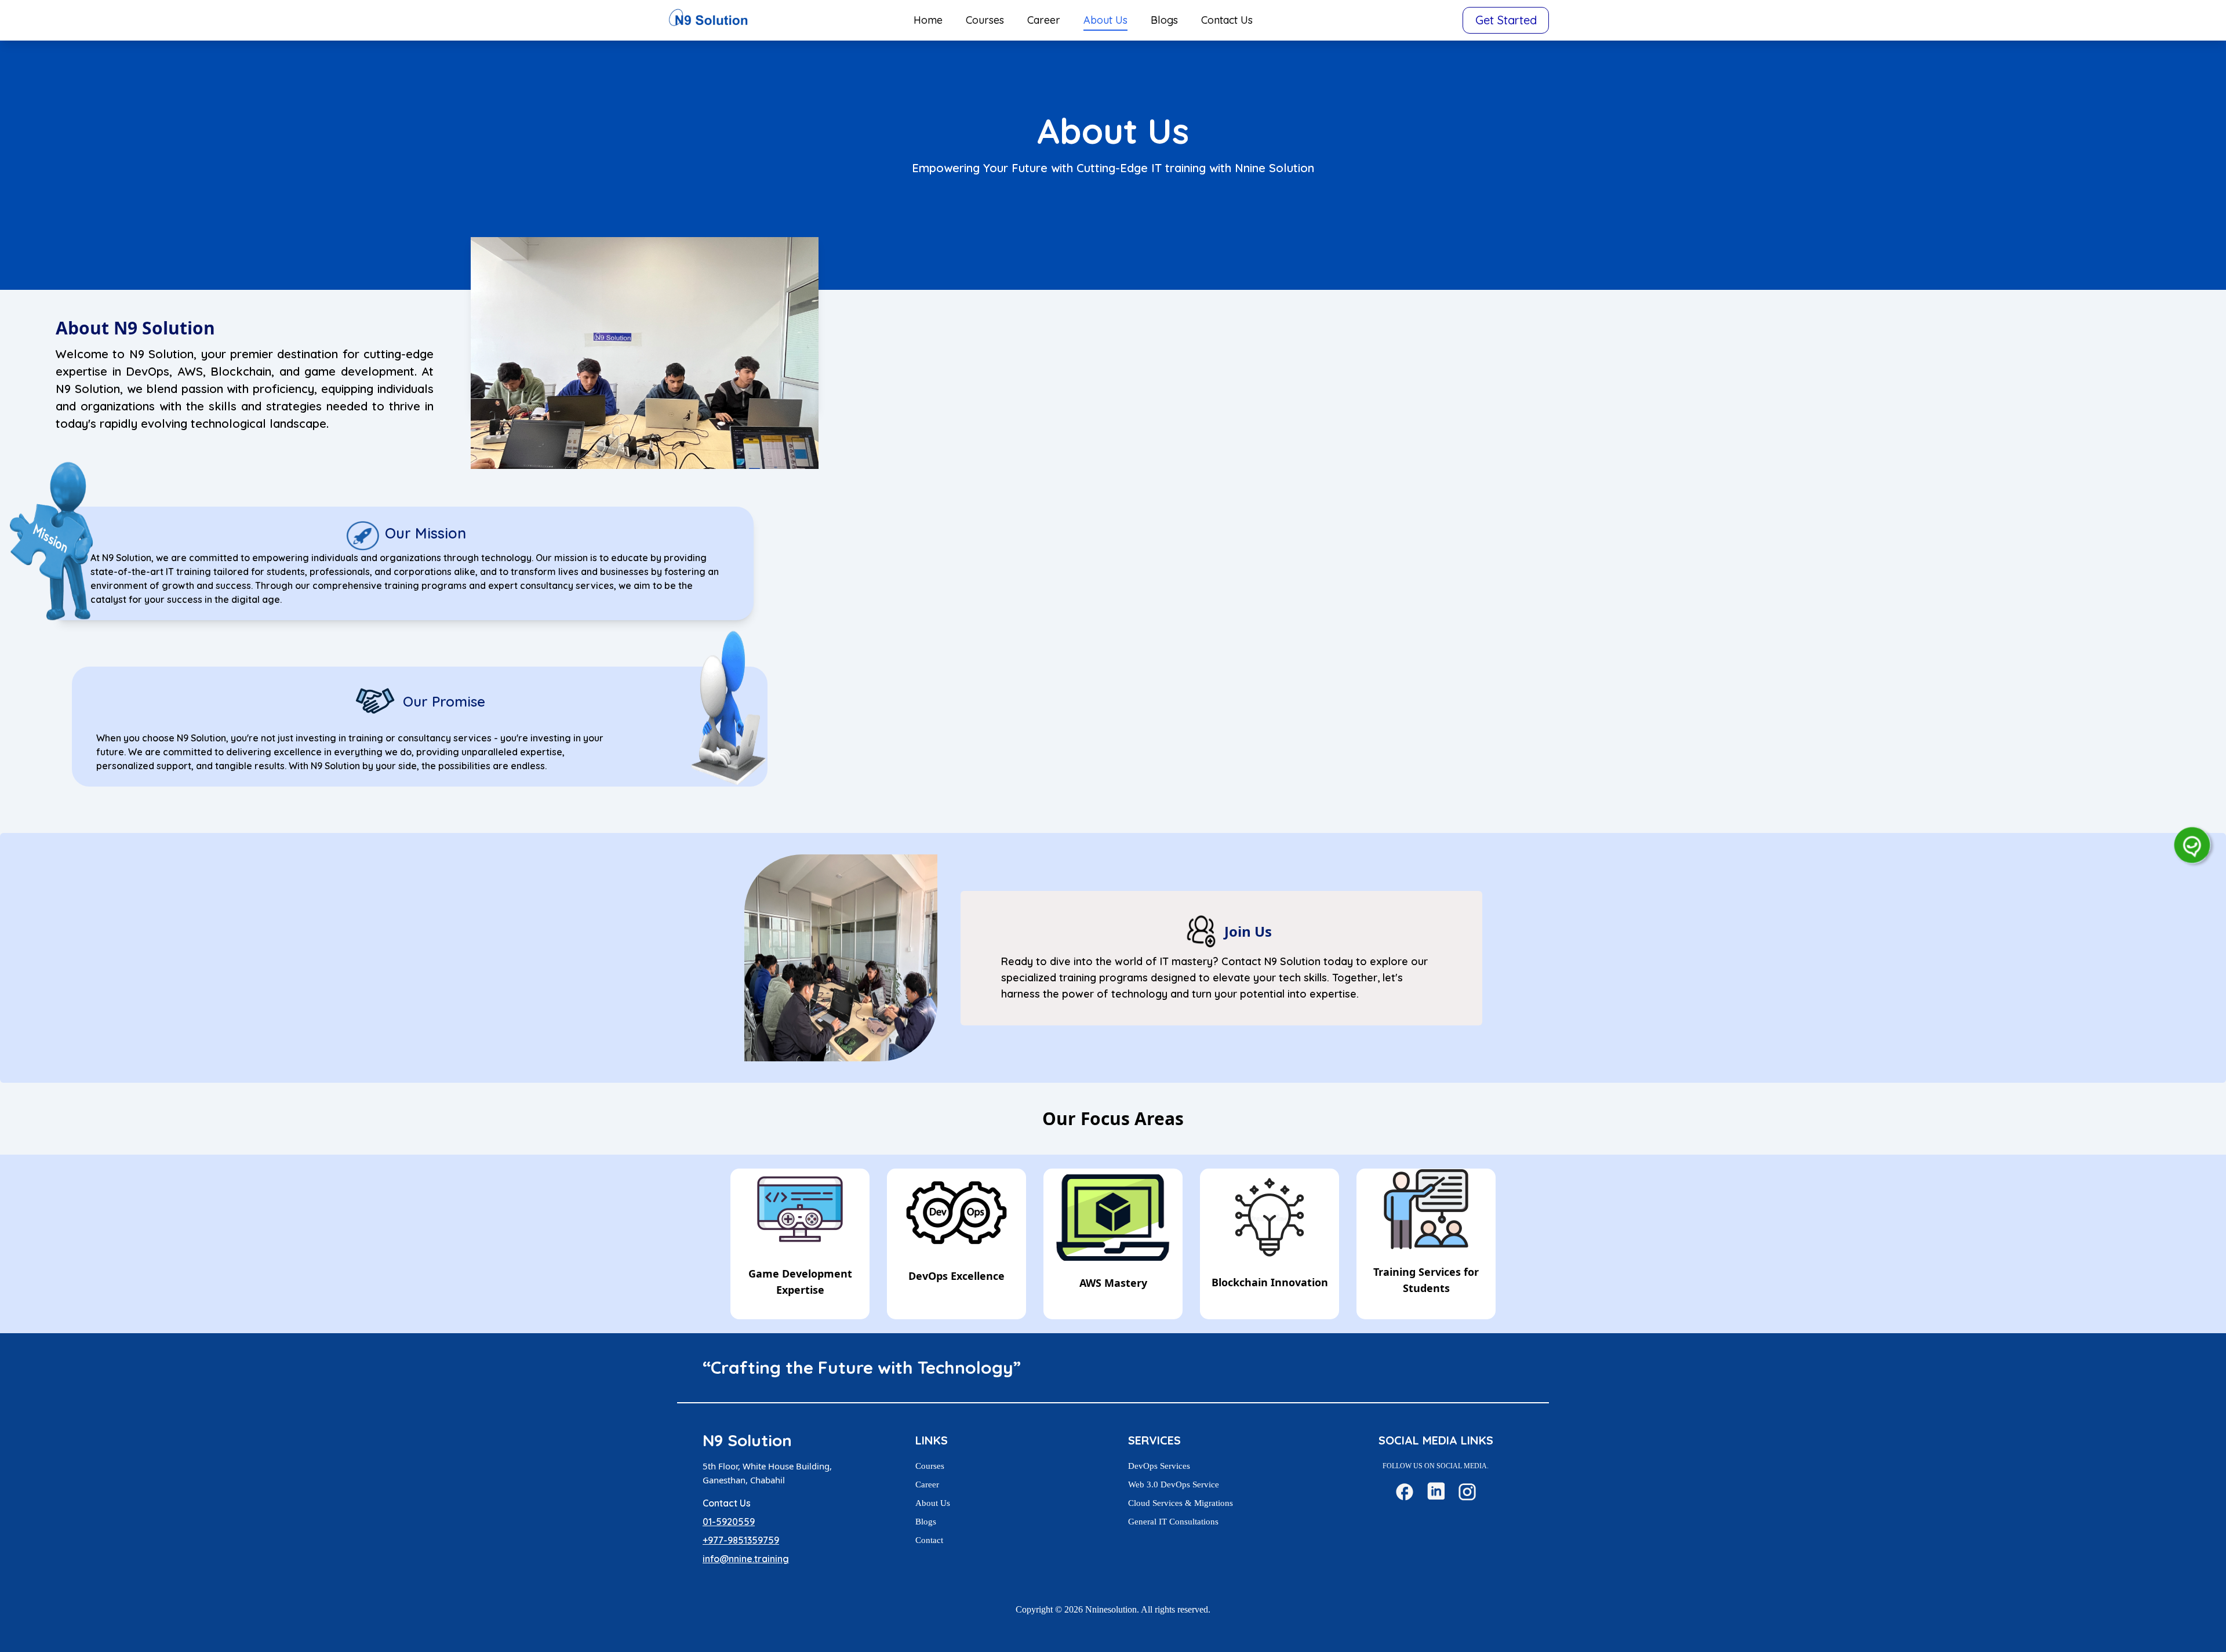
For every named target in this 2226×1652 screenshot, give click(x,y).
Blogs (1164, 20)
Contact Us (1227, 20)
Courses (985, 20)
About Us (1105, 20)
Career (1044, 20)
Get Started (1506, 20)
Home (928, 20)
